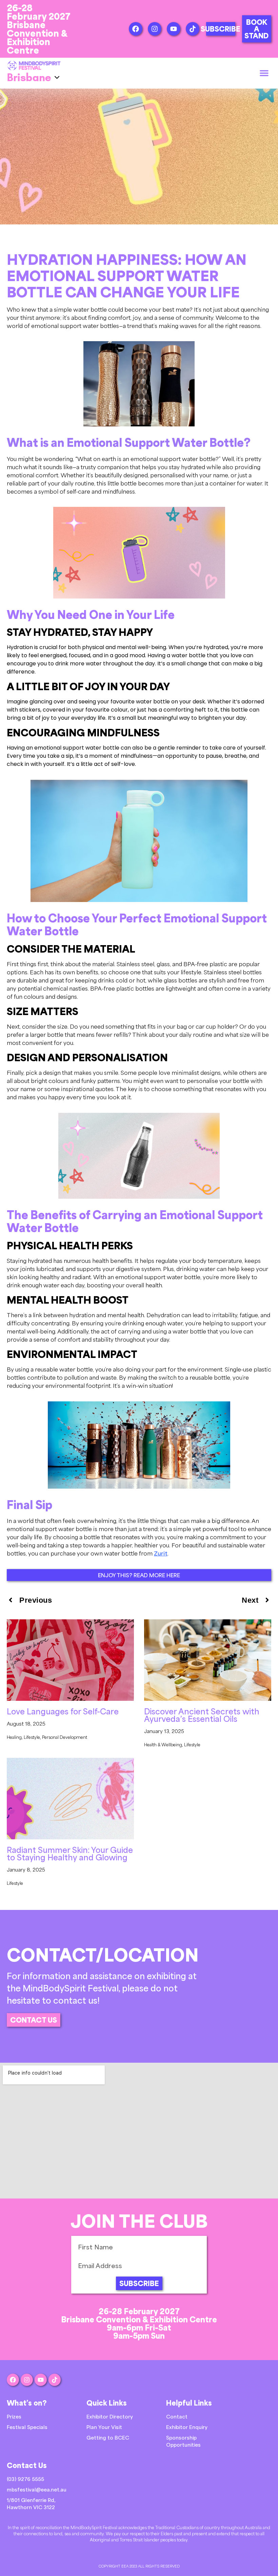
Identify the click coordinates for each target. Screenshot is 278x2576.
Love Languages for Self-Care (63, 1711)
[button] (264, 73)
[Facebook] (136, 29)
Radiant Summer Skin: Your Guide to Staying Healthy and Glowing (70, 1853)
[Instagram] (155, 29)
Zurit (161, 1553)
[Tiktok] (193, 29)
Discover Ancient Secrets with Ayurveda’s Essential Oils (202, 1715)
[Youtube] (174, 29)
